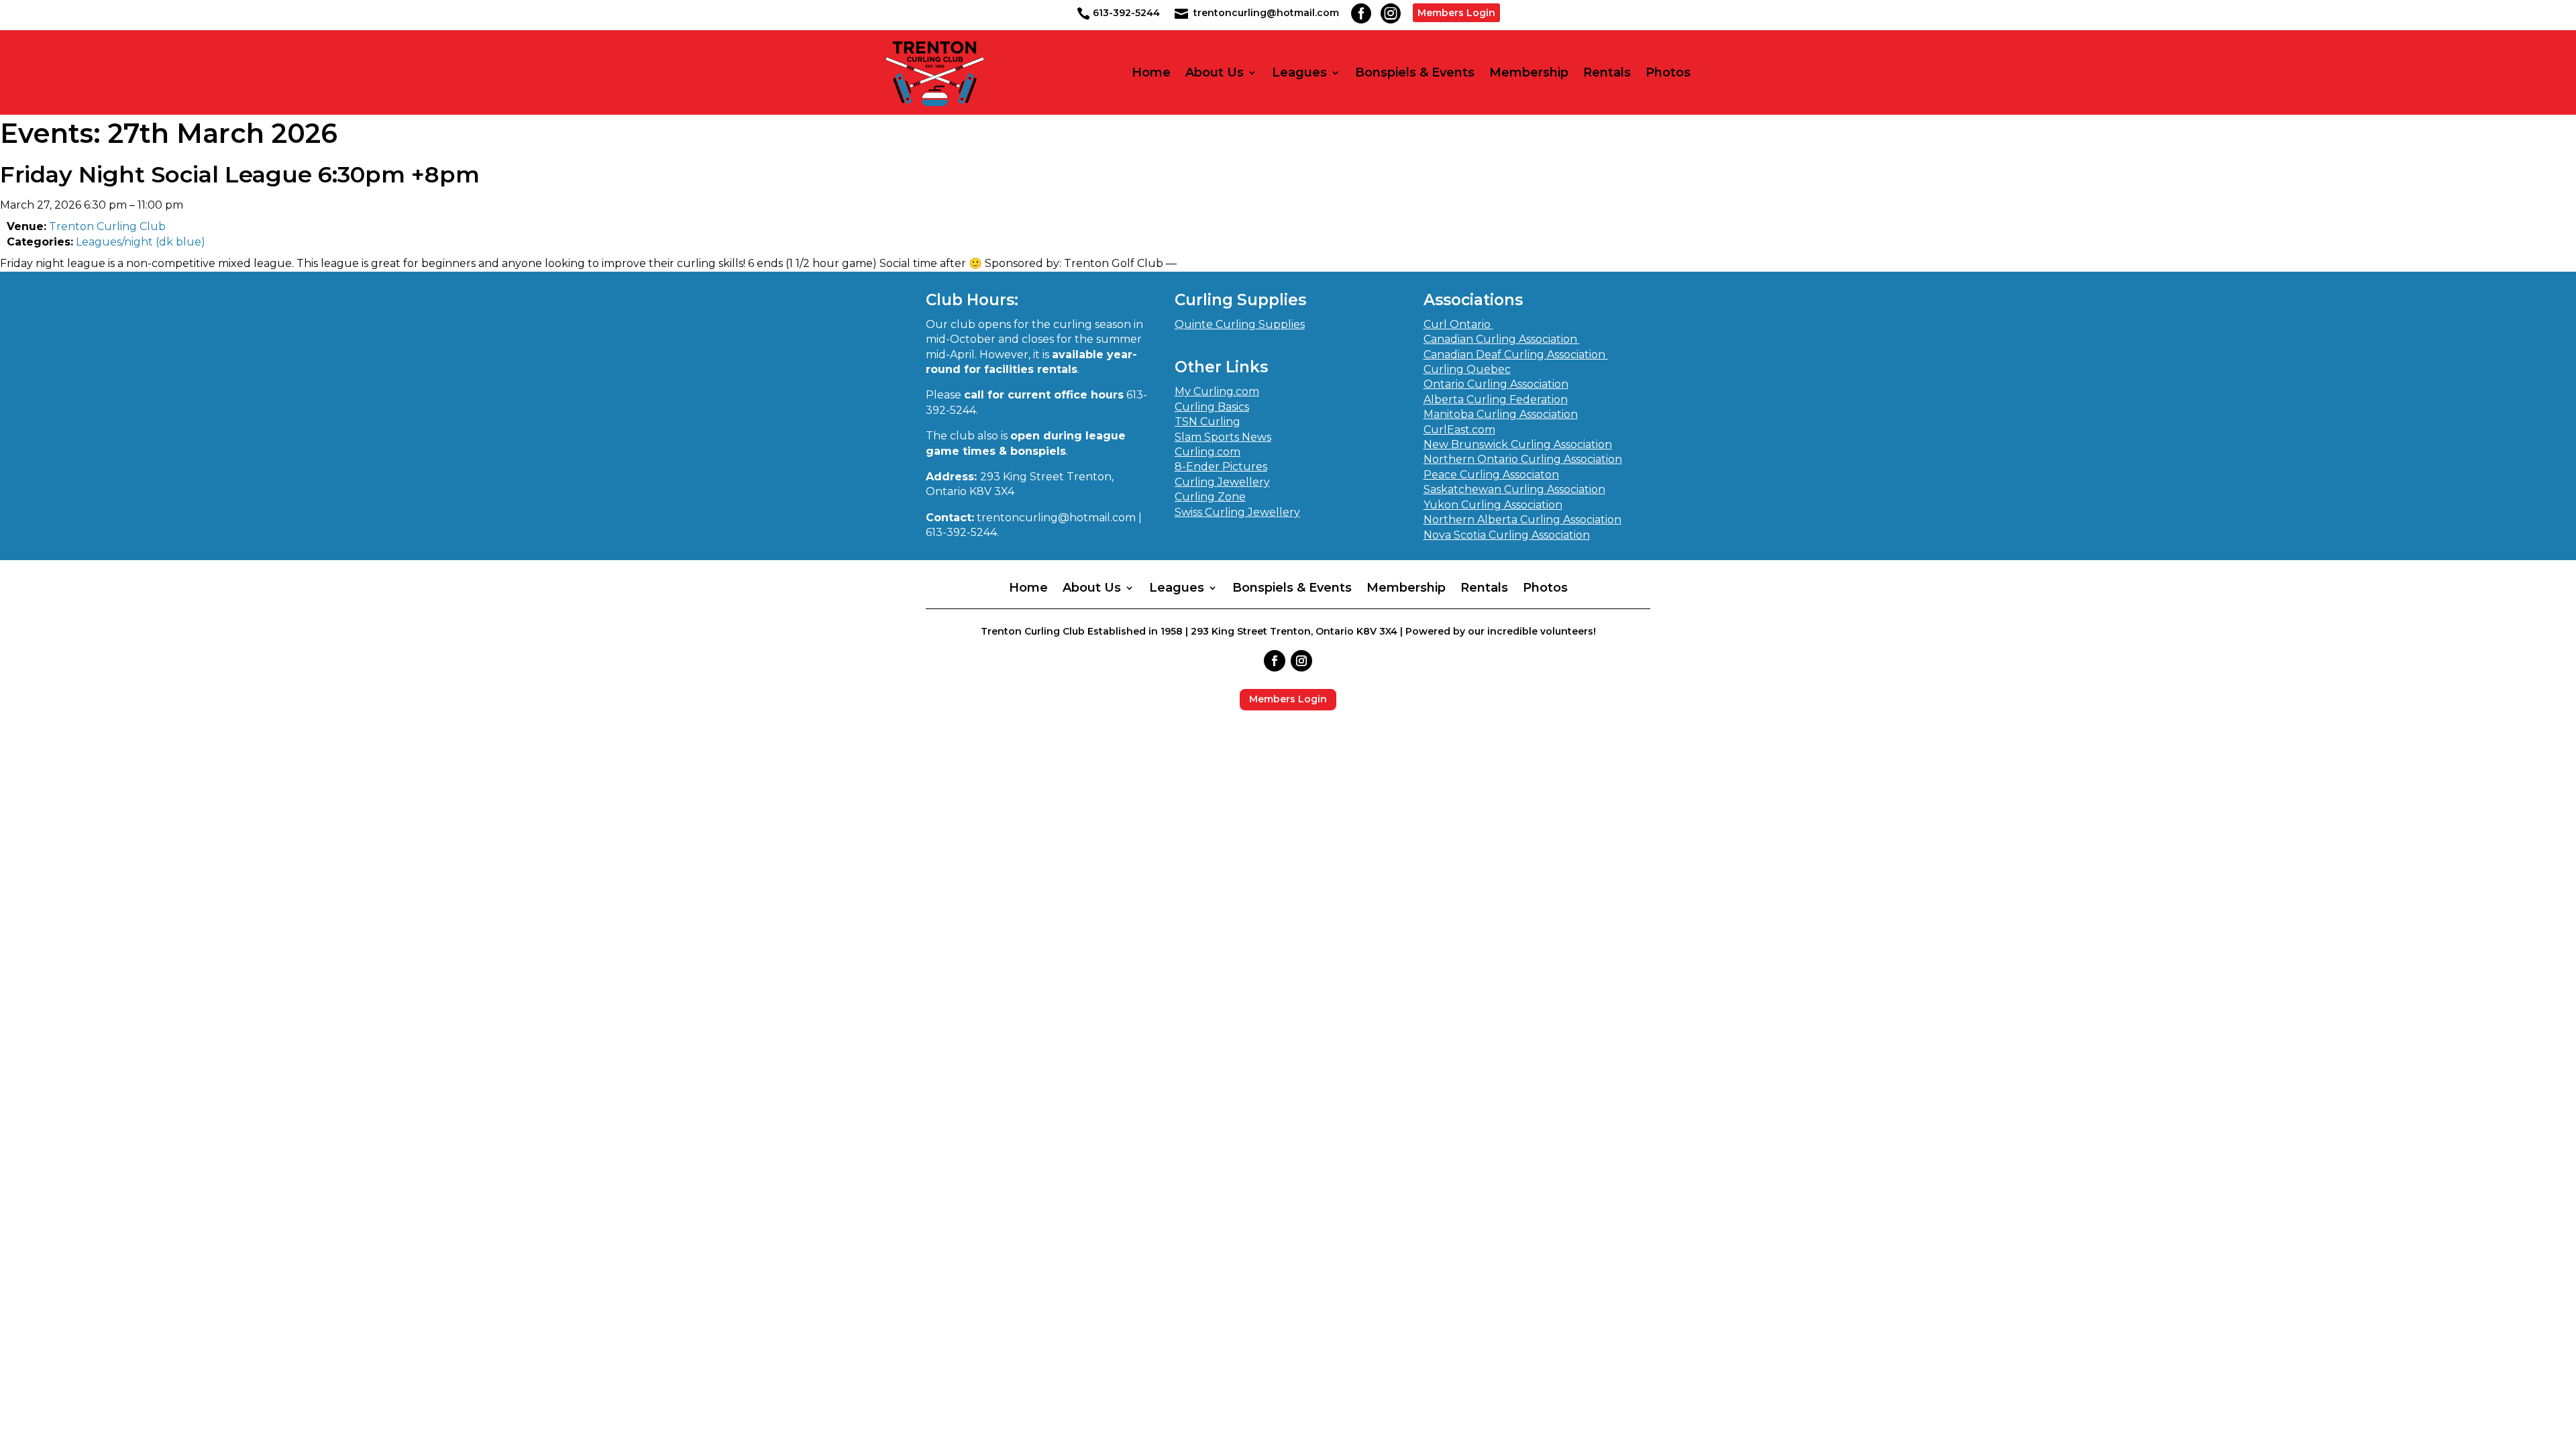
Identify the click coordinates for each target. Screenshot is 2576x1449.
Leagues (1299, 73)
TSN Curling (1207, 422)
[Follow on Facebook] (1275, 661)
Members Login (1456, 13)
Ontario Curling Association (1496, 384)
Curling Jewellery (1222, 482)
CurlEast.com (1459, 430)
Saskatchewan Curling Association (1514, 489)
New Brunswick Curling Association (1518, 444)
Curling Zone (1210, 497)
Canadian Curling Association (1502, 339)
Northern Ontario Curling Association (1523, 459)
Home (1151, 73)
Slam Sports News (1223, 437)
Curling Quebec (1467, 369)
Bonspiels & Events (1415, 73)
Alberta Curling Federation (1496, 399)
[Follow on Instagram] (1301, 661)
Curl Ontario (1458, 324)
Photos (1668, 73)
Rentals (1607, 73)
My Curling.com (1217, 391)
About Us (1215, 73)
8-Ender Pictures (1221, 467)
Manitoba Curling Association (1501, 414)
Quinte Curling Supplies (1240, 324)
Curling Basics (1212, 407)
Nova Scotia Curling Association (1507, 535)
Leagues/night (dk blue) (141, 242)
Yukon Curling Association (1493, 505)
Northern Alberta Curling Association (1522, 520)
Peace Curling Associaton (1491, 475)
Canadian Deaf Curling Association (1516, 355)
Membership (1529, 73)
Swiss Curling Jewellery (1237, 512)
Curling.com (1207, 452)
